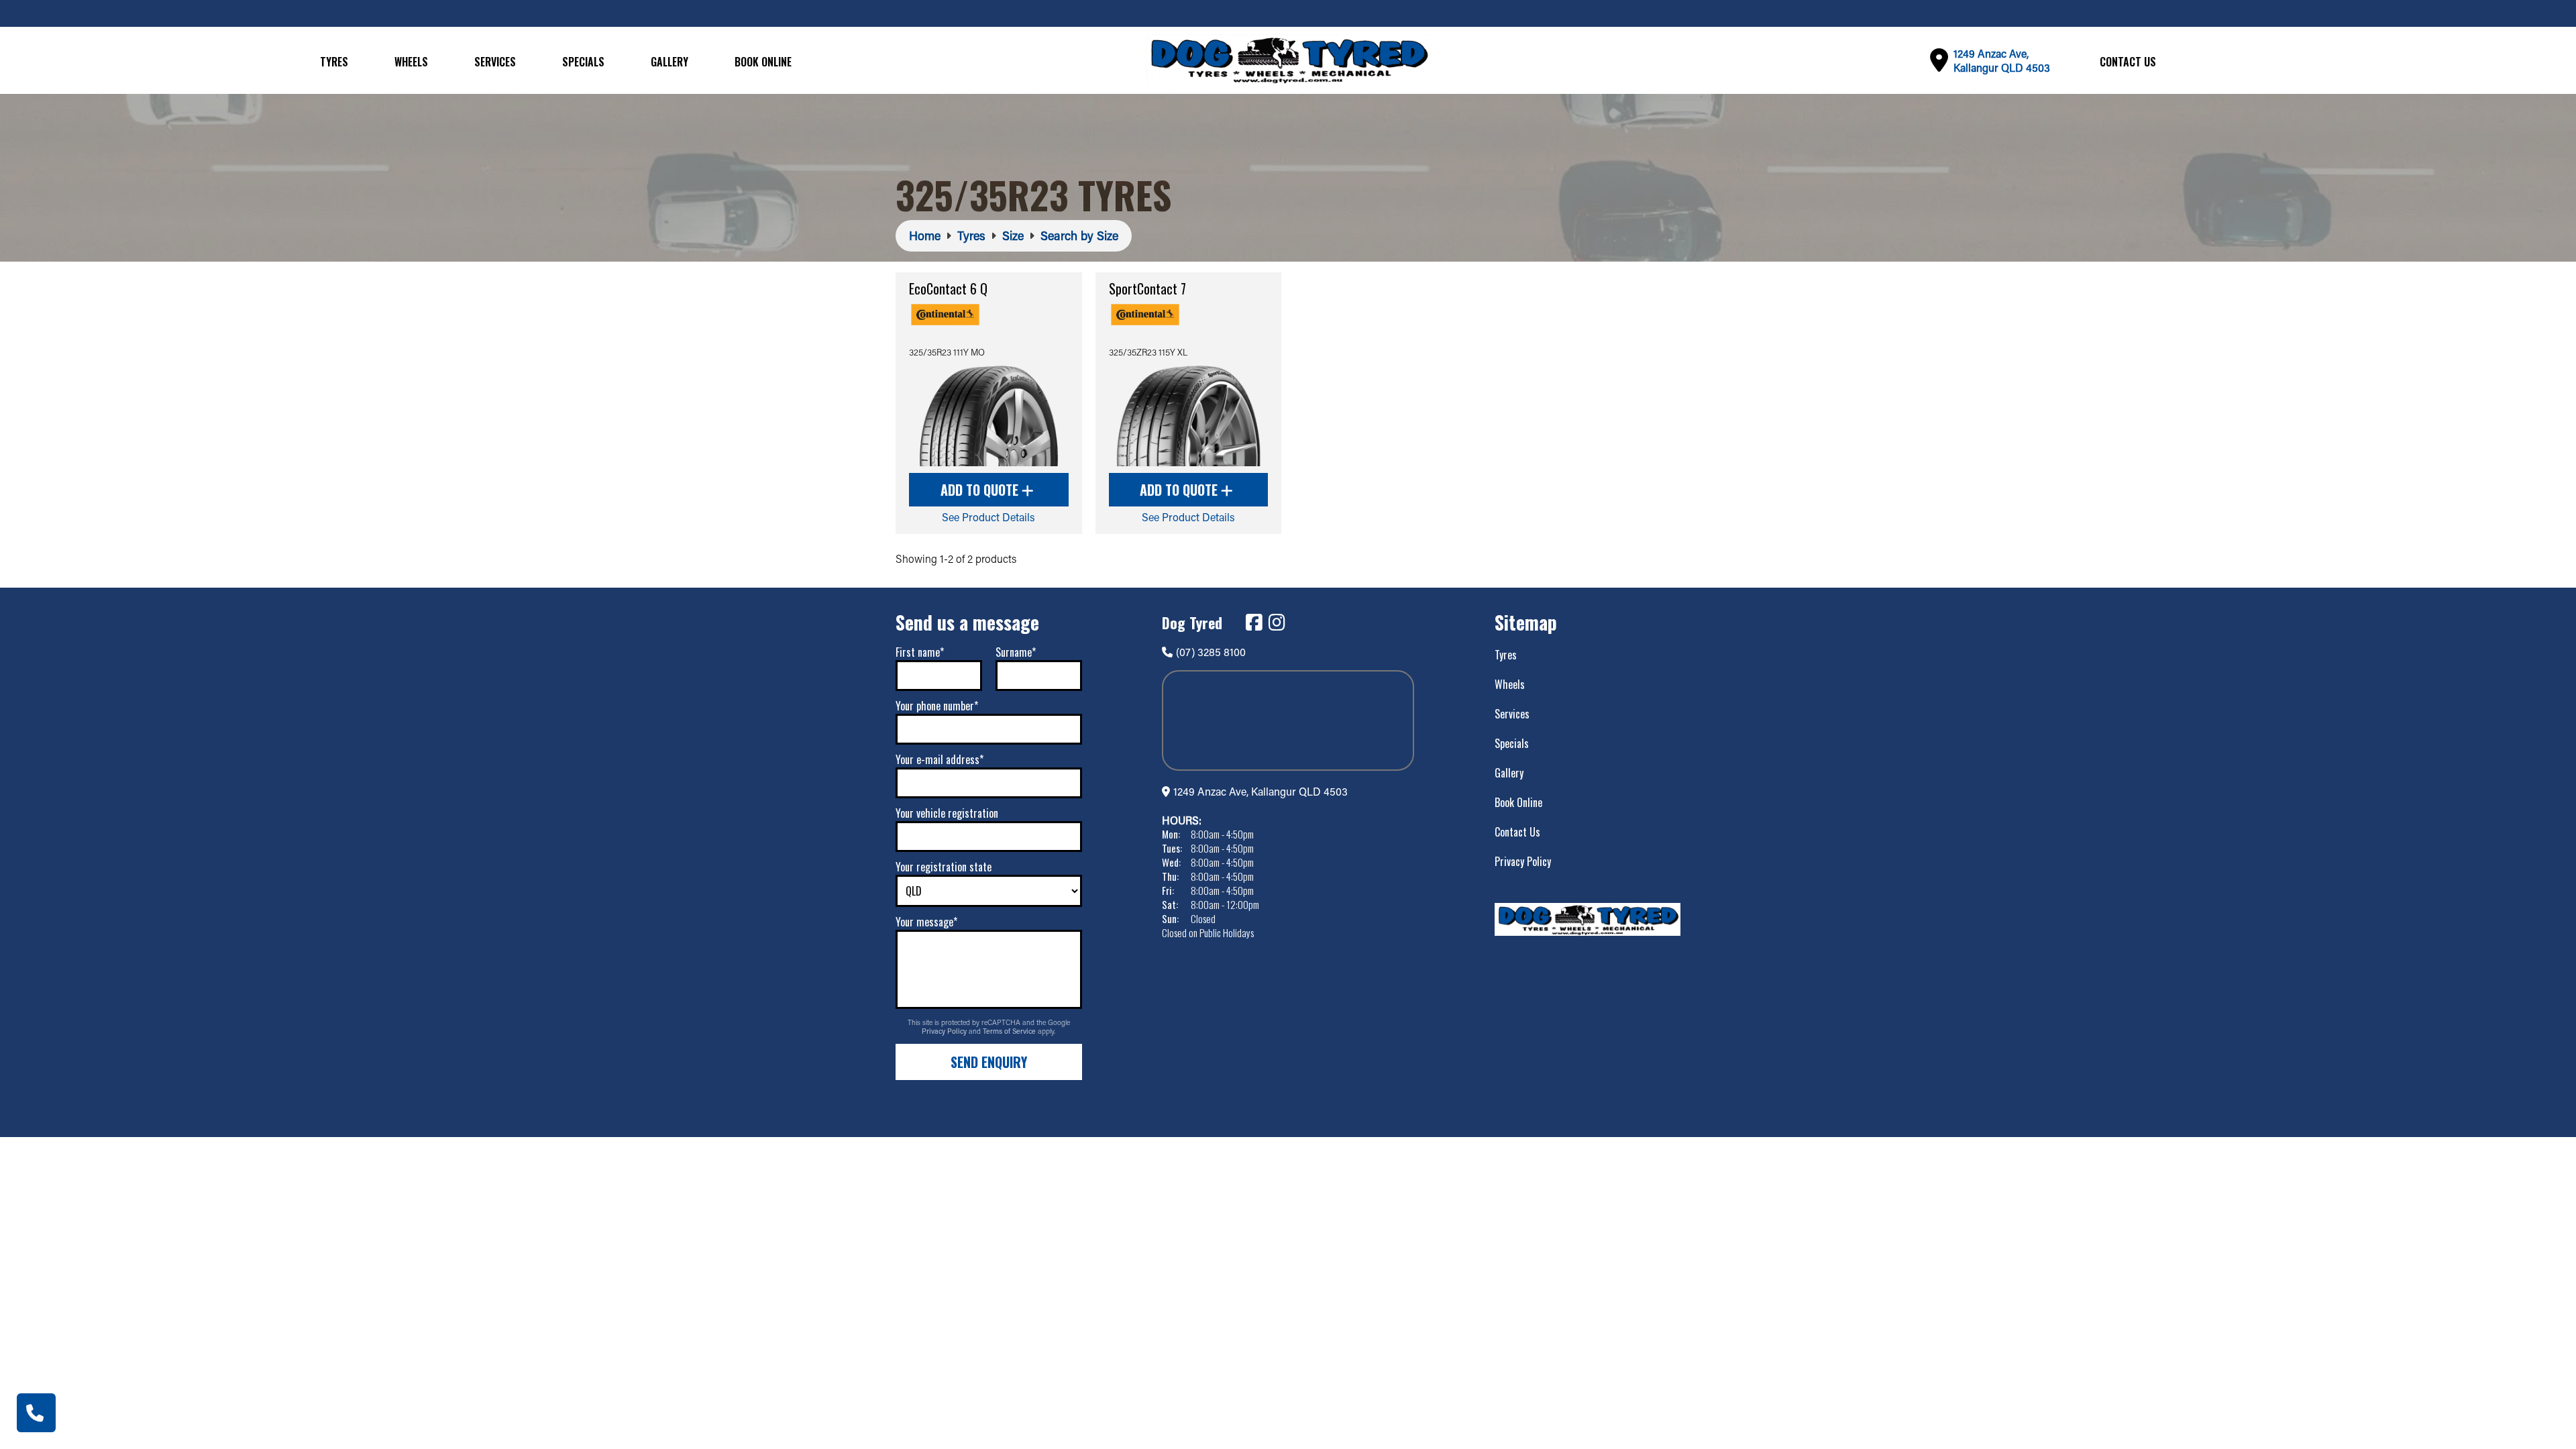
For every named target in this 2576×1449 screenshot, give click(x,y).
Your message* (926, 922)
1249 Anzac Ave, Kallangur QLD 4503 (1260, 791)
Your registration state (944, 867)
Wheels (411, 62)
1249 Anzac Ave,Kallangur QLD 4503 (2002, 60)
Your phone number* (937, 706)
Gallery (669, 62)
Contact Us (2128, 62)
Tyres (334, 62)
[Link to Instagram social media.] (1277, 623)
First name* (920, 652)
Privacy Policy (945, 1031)
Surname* (1016, 652)
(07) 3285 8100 (1211, 652)
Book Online (763, 62)
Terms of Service (1010, 1031)
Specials (583, 62)
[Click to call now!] (36, 1413)
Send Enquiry (989, 1062)
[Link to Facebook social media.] (1254, 623)
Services (495, 62)
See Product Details (988, 517)
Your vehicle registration (947, 813)
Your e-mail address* (940, 759)
